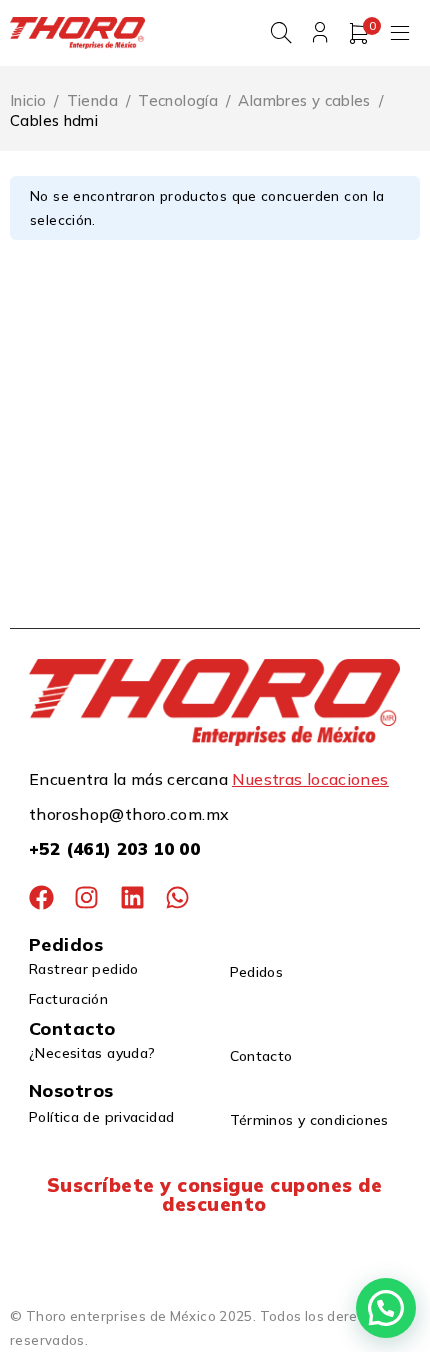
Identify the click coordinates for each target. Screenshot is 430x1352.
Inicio (28, 100)
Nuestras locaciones (310, 779)
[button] (386, 1308)
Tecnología (178, 100)
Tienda (92, 100)
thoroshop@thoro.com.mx (129, 814)
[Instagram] (86, 897)
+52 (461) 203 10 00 (114, 848)
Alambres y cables (304, 100)
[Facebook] (41, 897)
